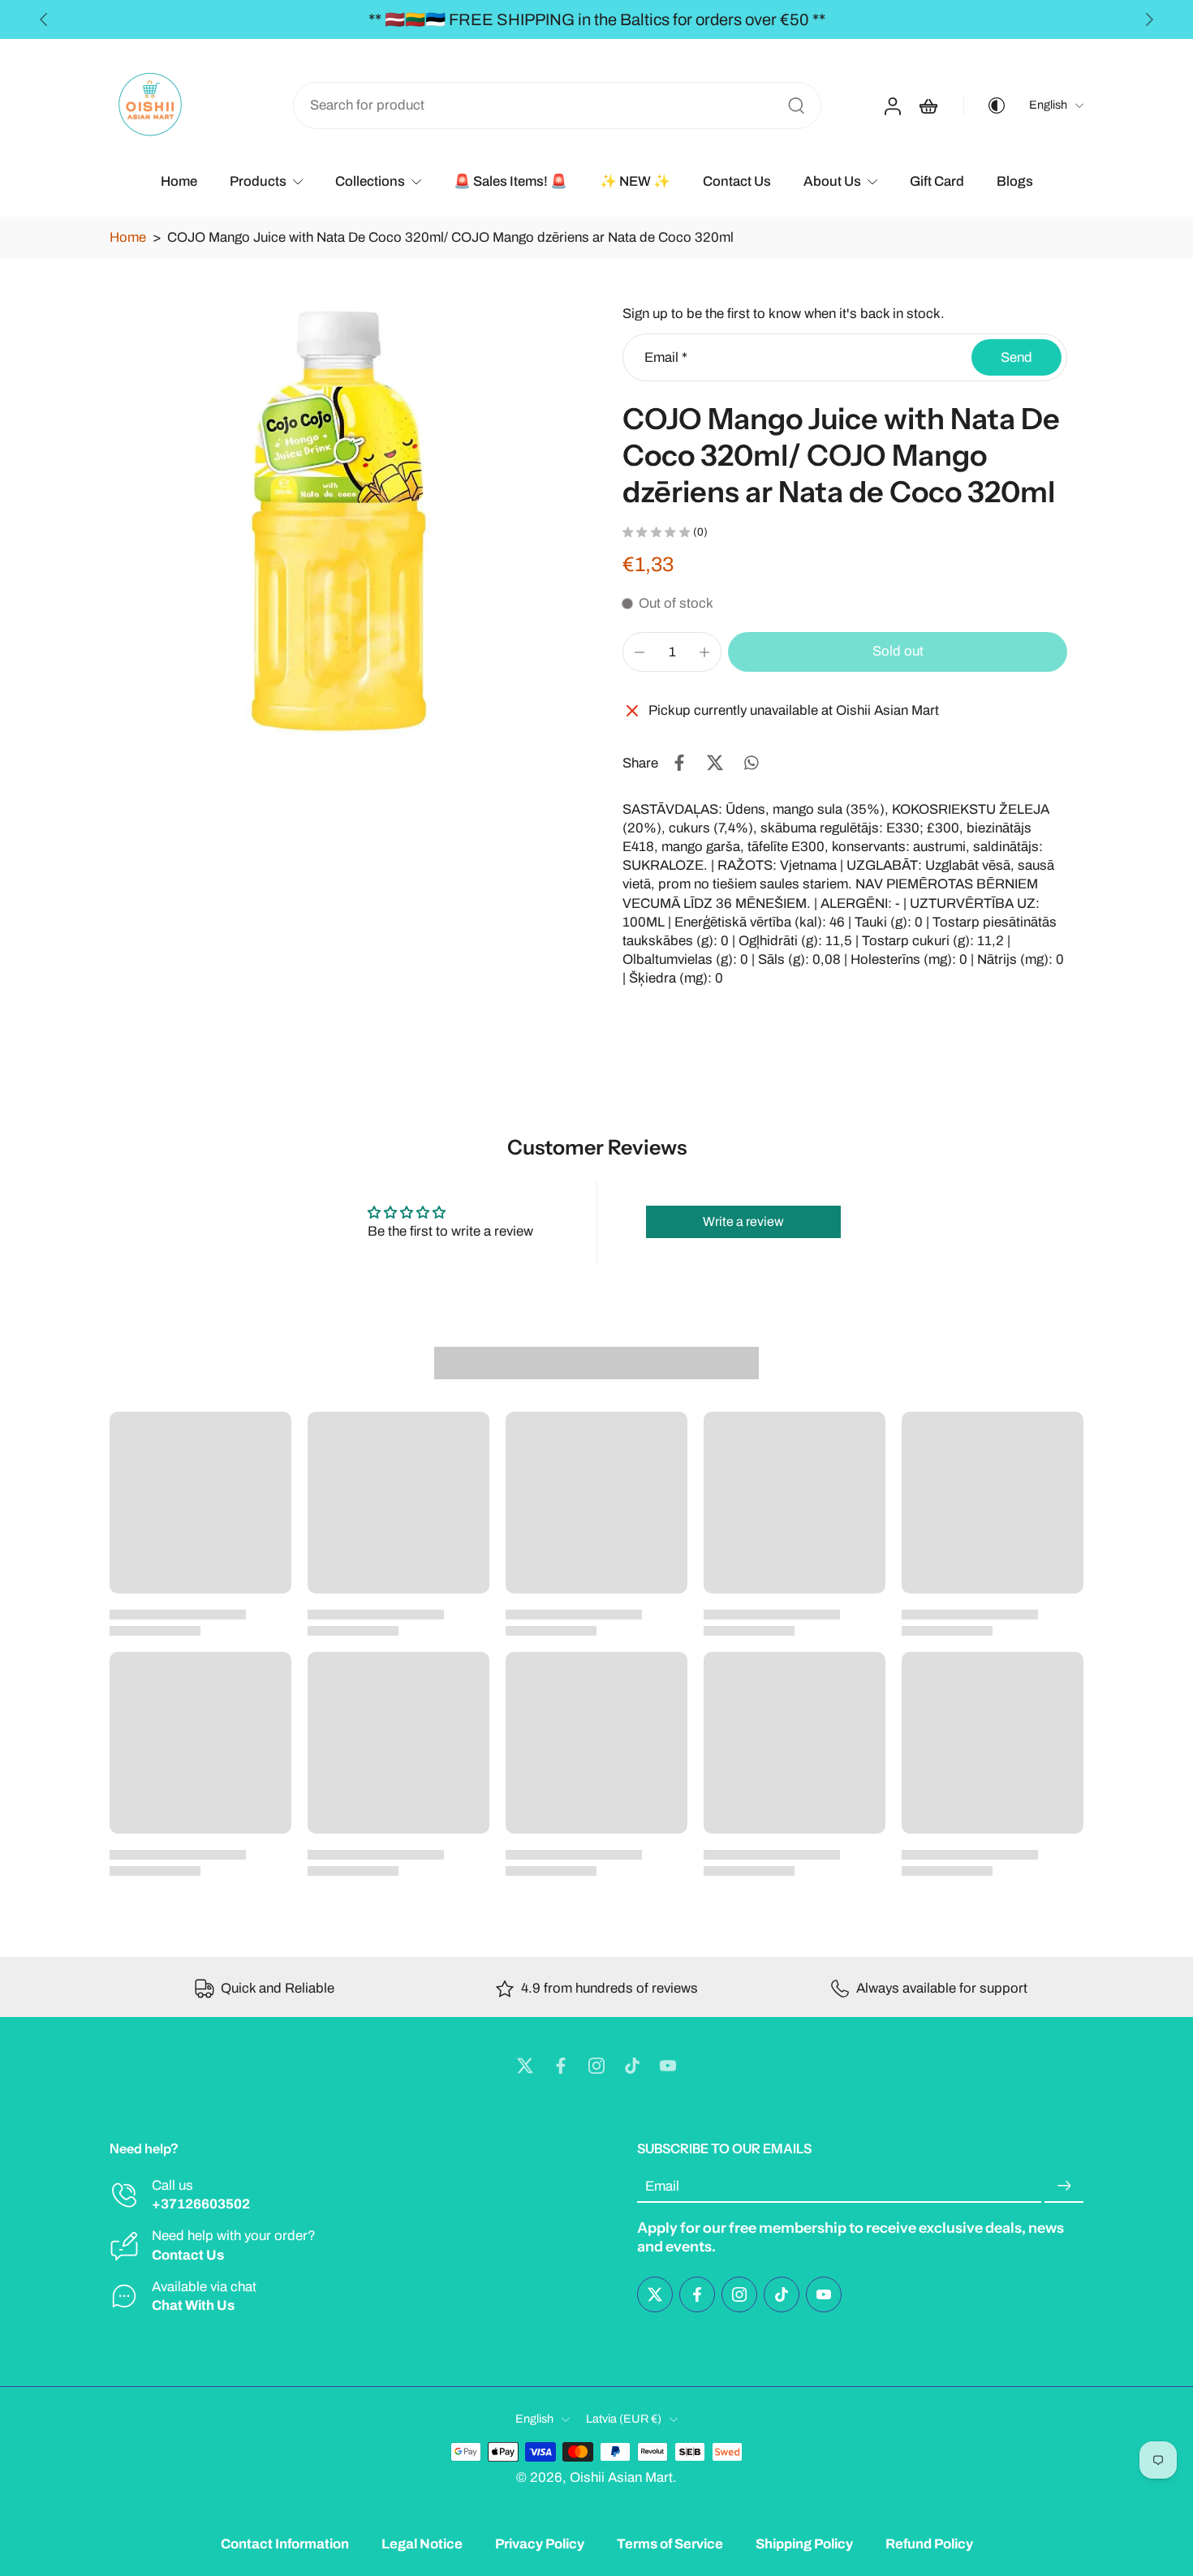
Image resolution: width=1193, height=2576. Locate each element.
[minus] (640, 652)
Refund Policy (929, 2544)
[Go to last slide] (44, 19)
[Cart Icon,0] (928, 105)
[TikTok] (632, 2066)
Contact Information (285, 2544)
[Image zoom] (340, 527)
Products (258, 181)
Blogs (1015, 181)
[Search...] (796, 105)
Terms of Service (670, 2544)
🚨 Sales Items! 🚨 (510, 181)
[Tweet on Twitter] (715, 763)
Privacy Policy (540, 2544)
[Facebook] (561, 2066)
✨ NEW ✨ (635, 181)
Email (666, 357)
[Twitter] (525, 2066)
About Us (832, 181)
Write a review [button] (743, 1221)
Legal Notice (422, 2544)
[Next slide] (1149, 19)
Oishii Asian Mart (621, 2477)
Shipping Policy (804, 2544)
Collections (370, 181)
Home (179, 181)
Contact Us (737, 181)
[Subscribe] (1064, 2186)
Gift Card (937, 181)
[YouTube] (668, 2066)
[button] (898, 652)
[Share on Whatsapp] (751, 763)
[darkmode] (985, 105)
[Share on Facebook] (679, 763)
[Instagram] (596, 2066)
